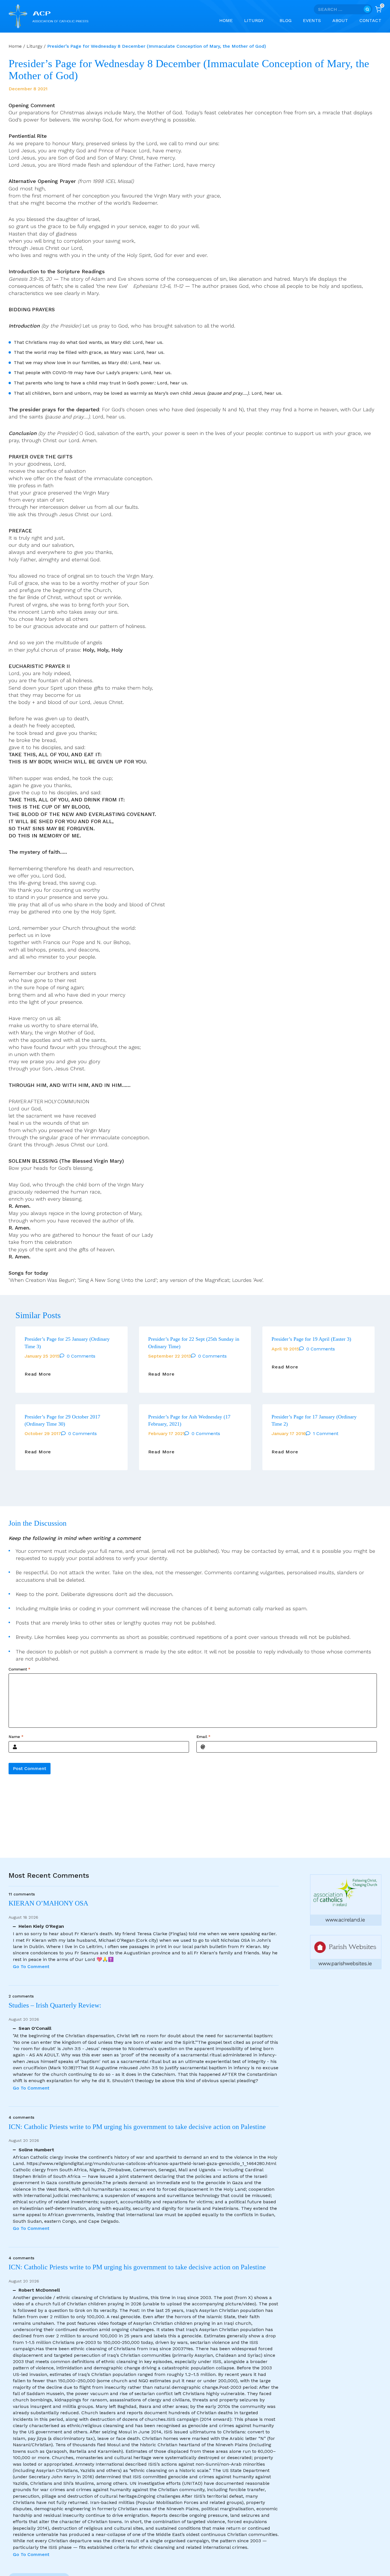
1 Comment (326, 1433)
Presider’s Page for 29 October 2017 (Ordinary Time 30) (62, 1420)
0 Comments (81, 1356)
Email (203, 1737)
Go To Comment (31, 1967)
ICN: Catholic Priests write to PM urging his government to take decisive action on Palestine (137, 2127)
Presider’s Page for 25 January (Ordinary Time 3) (67, 1343)
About (340, 20)
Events (312, 20)
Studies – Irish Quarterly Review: (55, 2005)
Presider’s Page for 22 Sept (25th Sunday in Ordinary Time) (194, 1343)
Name (16, 1737)
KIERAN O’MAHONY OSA (49, 1903)
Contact (370, 20)
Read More (38, 1374)
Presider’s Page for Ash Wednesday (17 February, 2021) (189, 1420)
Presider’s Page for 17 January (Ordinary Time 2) (314, 1420)
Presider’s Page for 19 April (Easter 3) (311, 1339)
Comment (19, 1669)
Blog (286, 20)
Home (226, 20)
